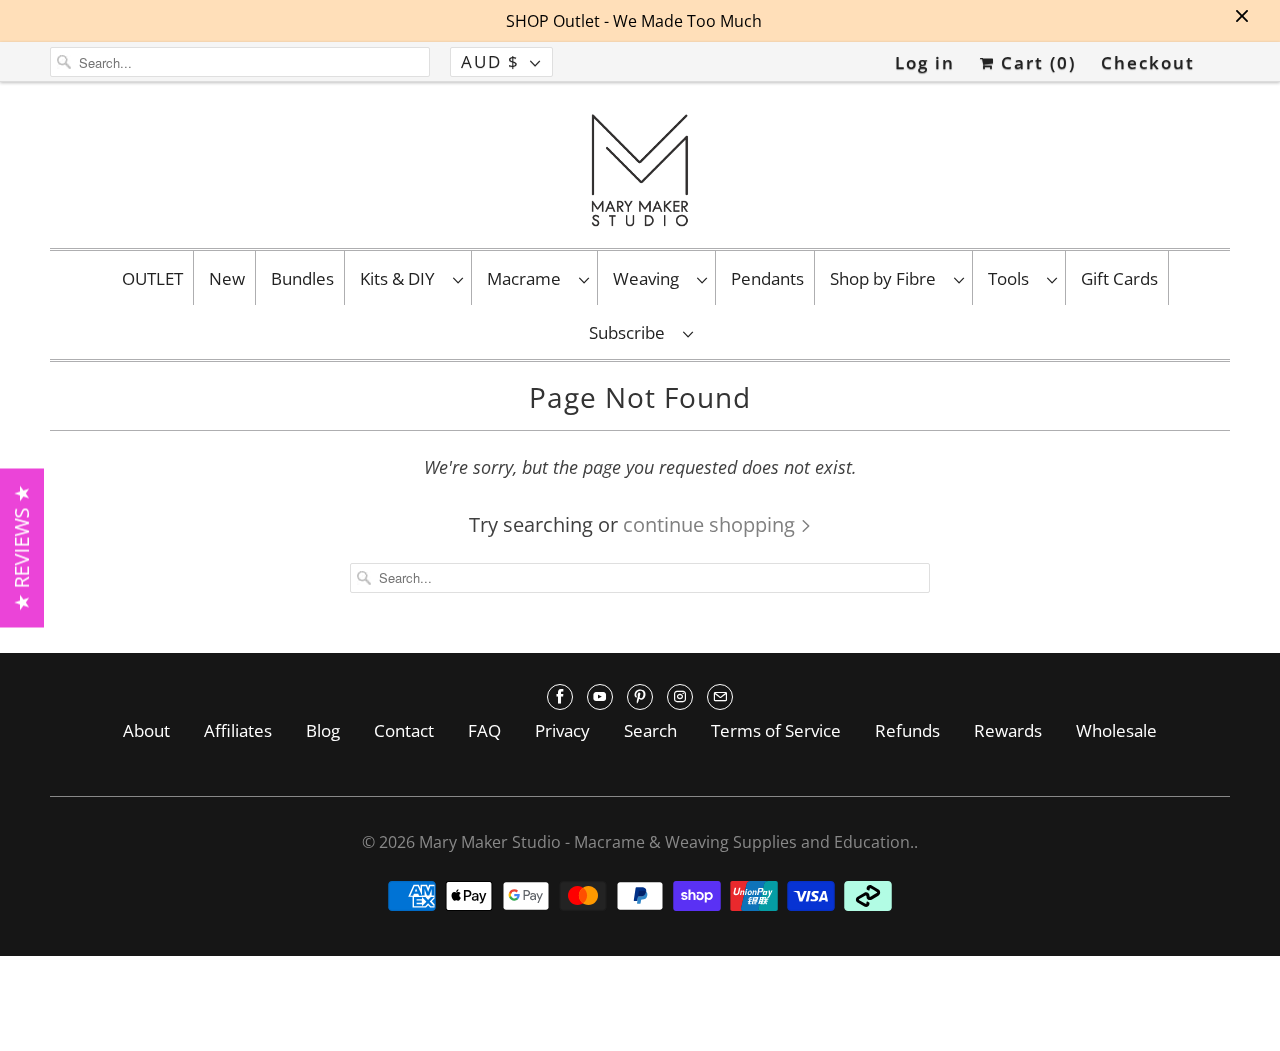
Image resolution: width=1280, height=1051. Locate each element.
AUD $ (490, 61)
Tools (1012, 278)
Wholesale (1116, 730)
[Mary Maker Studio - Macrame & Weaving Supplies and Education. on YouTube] (600, 697)
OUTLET (152, 278)
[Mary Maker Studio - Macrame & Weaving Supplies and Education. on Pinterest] (640, 697)
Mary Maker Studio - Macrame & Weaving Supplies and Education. (666, 842)
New (227, 278)
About (146, 730)
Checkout (1148, 62)
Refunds (907, 730)
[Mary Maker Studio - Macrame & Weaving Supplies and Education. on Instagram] (680, 697)
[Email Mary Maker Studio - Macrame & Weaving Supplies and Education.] (720, 697)
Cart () (1035, 62)
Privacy (562, 730)
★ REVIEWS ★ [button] (21, 547)
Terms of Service (776, 730)
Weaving (650, 278)
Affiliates (238, 730)
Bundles (302, 278)
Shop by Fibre (887, 278)
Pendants (767, 278)
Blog (323, 730)
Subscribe (631, 332)
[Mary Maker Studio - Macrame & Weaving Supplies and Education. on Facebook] (560, 697)
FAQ (484, 730)
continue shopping (711, 524)
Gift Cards (1119, 278)
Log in (925, 62)
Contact (404, 730)
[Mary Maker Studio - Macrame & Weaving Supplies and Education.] (640, 170)
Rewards (1008, 730)
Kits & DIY (401, 278)
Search (650, 730)
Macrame (528, 278)
